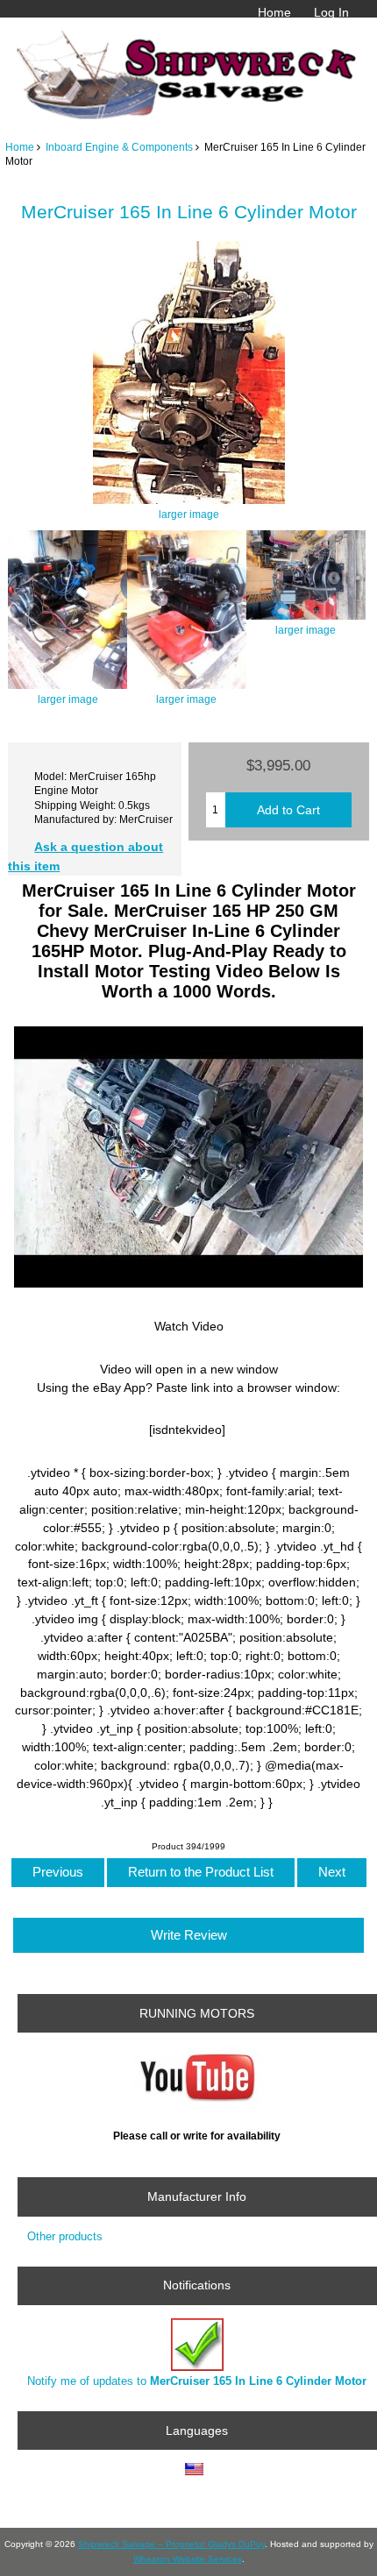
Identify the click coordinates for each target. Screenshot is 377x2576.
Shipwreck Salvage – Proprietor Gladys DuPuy (171, 2544)
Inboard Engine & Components (119, 147)
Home (274, 12)
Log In (331, 12)
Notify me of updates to (197, 2381)
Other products (65, 2236)
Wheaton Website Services (188, 2559)
